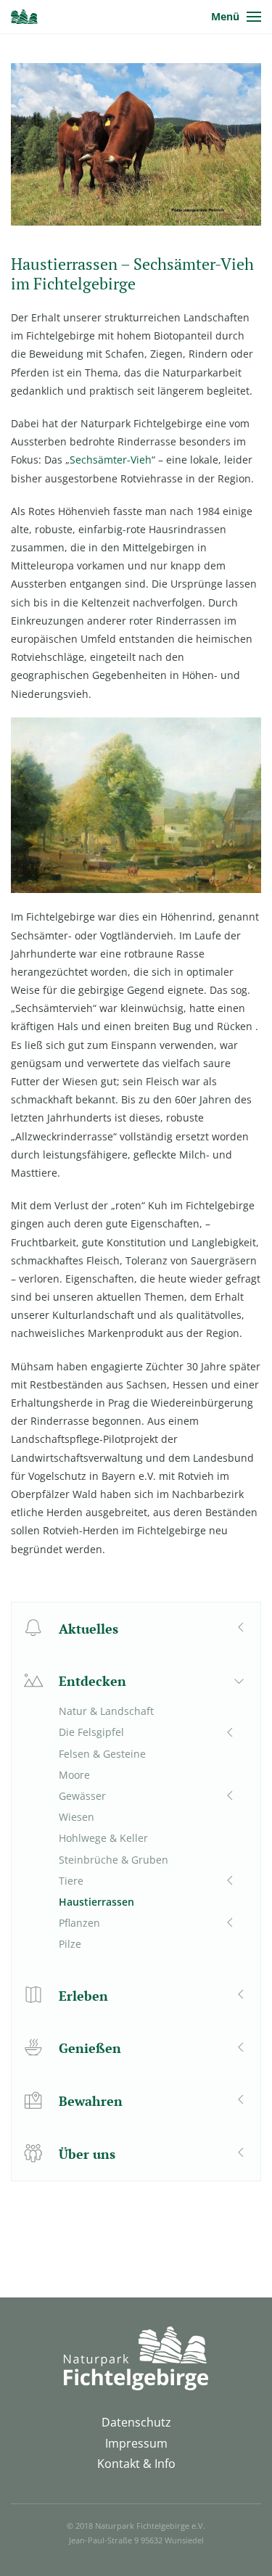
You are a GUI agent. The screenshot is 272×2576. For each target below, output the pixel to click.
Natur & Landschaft (106, 1711)
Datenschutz (136, 2422)
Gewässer (82, 1796)
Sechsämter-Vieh (111, 460)
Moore (74, 1775)
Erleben (83, 1996)
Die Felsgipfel (91, 1732)
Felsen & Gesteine (102, 1754)
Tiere (71, 1881)
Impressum (136, 2443)
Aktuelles (88, 1629)
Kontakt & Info (136, 2464)
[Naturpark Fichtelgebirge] (24, 17)
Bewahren (91, 2101)
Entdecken (92, 1681)
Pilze (70, 1944)
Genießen (90, 2048)
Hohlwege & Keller (103, 1838)
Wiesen (77, 1817)
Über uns (87, 2154)
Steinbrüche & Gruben (114, 1860)
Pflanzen (79, 1923)
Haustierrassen (96, 1902)
